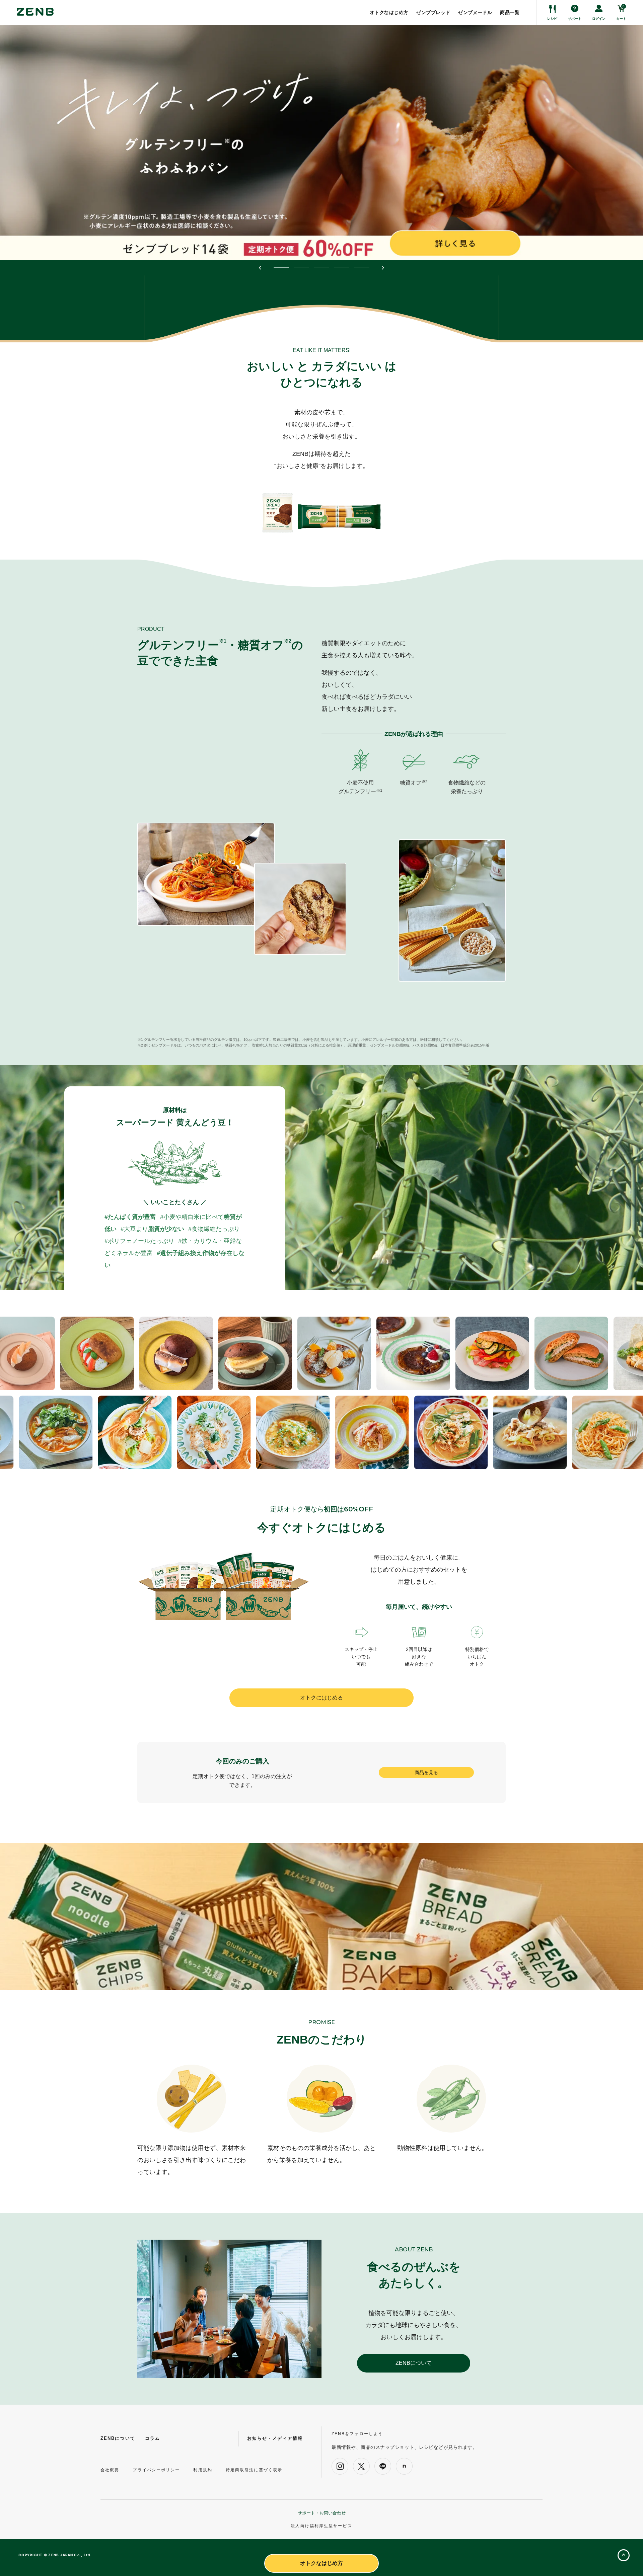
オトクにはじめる (321, 1698)
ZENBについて (414, 2363)
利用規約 (203, 2470)
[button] (260, 268)
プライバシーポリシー (156, 2470)
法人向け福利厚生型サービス (321, 2526)
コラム (153, 2438)
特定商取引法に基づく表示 (254, 2470)
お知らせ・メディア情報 (275, 2438)
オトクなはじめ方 (321, 2563)
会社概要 (110, 2470)
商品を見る (426, 1772)
